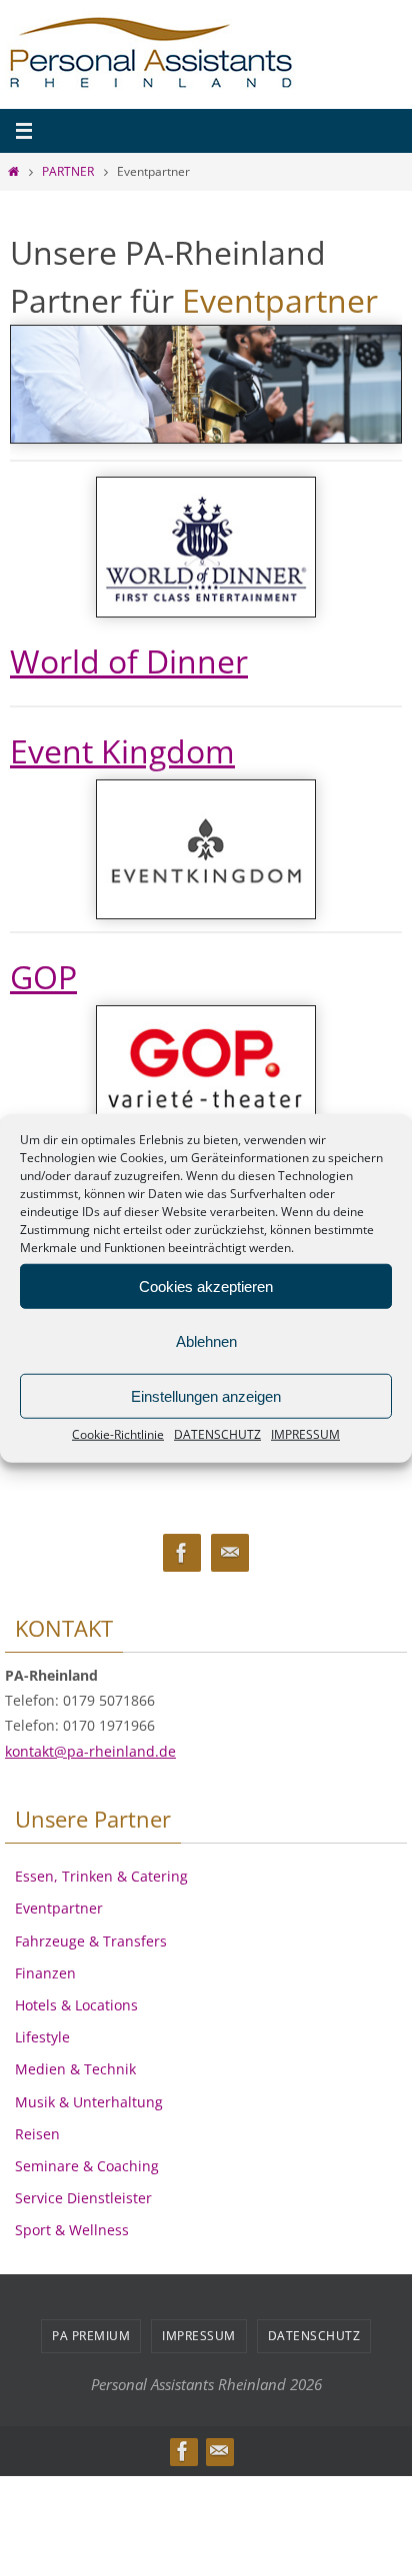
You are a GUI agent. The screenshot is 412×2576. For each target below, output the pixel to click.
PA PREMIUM (91, 2336)
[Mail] (230, 1553)
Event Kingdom (122, 751)
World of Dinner (129, 661)
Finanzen (45, 1973)
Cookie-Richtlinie (118, 1434)
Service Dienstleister (83, 2198)
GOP (43, 977)
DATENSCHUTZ (217, 1434)
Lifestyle (42, 2037)
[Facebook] (182, 1553)
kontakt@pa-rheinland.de (90, 1751)
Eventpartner (59, 1908)
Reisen (37, 2134)
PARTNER (68, 171)
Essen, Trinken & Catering (101, 1876)
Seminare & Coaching (87, 2166)
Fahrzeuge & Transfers (91, 1941)
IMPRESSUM (305, 1434)
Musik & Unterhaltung (89, 2102)
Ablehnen (206, 1340)
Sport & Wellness (72, 2230)
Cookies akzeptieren (206, 1286)
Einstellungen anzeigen (206, 1395)
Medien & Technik (75, 2069)
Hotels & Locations (76, 2005)
